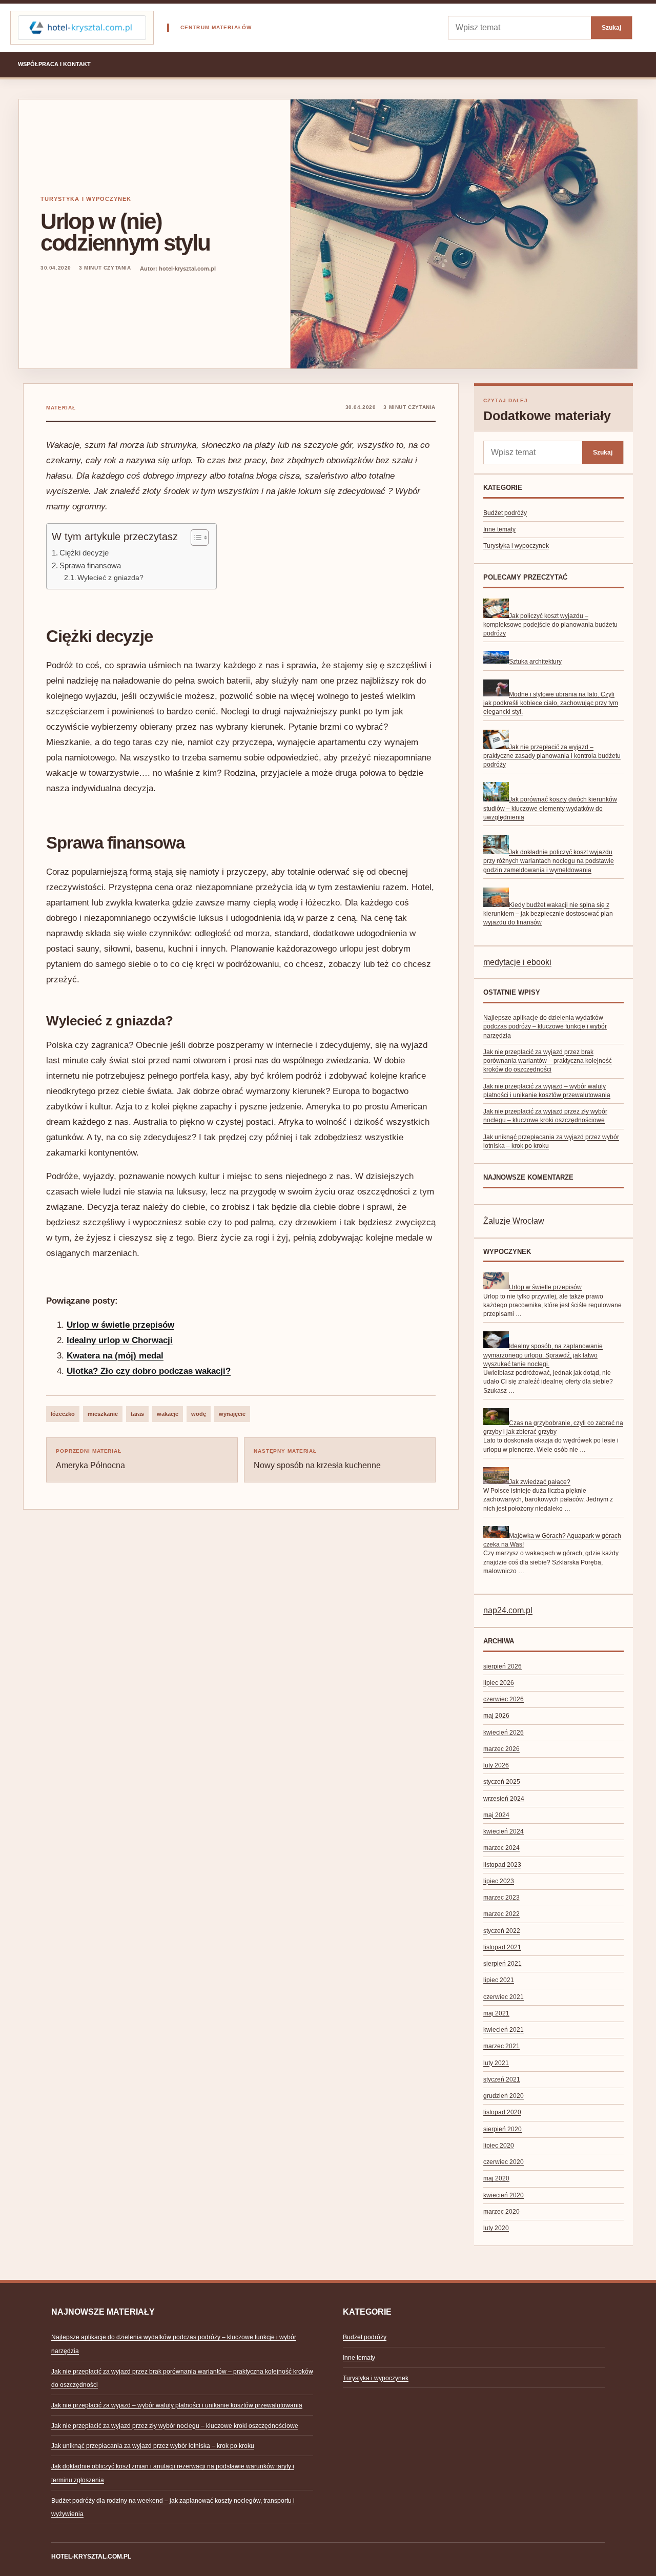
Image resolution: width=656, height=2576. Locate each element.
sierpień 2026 (503, 1666)
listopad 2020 (502, 2112)
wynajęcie (232, 1414)
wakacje (168, 1414)
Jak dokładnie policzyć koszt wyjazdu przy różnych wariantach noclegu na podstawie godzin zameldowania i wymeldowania (549, 861)
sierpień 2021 (503, 1964)
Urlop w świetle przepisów (120, 1325)
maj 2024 (496, 1815)
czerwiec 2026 (504, 1699)
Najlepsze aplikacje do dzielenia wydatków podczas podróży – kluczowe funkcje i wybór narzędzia (545, 1027)
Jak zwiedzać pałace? (540, 1482)
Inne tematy (499, 529)
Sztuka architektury (535, 662)
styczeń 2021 (502, 2079)
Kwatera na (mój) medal (115, 1356)
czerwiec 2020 (504, 2162)
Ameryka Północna (90, 1459)
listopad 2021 (502, 1947)
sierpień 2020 (503, 2129)
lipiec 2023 (499, 1881)
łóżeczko (63, 1414)
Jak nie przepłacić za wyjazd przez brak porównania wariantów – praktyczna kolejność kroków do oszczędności (548, 1061)
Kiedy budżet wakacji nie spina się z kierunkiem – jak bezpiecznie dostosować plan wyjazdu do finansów (548, 914)
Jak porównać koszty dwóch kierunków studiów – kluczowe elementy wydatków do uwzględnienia (550, 808)
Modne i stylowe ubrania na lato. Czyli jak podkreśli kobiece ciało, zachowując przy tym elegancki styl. (551, 703)
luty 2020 (496, 2228)
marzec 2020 (501, 2212)
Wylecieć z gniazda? (110, 578)
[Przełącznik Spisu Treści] (194, 538)
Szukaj (611, 27)
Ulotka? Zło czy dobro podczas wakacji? (149, 1371)
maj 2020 (496, 2178)
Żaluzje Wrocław (514, 1221)
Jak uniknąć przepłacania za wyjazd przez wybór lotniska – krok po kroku (153, 2446)
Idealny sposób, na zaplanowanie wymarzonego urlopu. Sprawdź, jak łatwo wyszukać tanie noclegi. (543, 1355)
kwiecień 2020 (504, 2195)
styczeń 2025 (502, 1782)
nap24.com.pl (508, 1610)
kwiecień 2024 (504, 1831)
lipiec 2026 (499, 1683)
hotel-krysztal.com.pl (91, 2557)
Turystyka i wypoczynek (86, 199)
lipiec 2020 (499, 2146)
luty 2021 (496, 2063)
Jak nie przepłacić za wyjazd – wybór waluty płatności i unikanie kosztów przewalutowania (177, 2405)
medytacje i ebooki (517, 962)
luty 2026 (496, 1765)
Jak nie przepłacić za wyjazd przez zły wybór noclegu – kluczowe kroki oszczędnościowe (175, 2426)
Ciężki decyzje (84, 553)
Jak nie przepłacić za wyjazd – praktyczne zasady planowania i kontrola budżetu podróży (552, 756)
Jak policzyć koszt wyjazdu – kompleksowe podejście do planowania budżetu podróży (550, 625)
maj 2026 (496, 1716)
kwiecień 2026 (504, 1733)
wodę (199, 1414)
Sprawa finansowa (90, 565)
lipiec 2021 (499, 1980)
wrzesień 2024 (504, 1799)
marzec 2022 (501, 1914)
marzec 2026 (501, 1749)
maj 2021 (496, 2013)
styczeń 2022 (502, 1931)
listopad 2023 (502, 1865)
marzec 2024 (501, 1848)
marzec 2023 (501, 1898)
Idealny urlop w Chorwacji (120, 1340)
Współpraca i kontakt (54, 64)
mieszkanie (103, 1414)
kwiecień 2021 (504, 2030)
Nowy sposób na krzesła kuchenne (317, 1459)
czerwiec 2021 (504, 1997)
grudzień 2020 (504, 2096)
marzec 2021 (501, 2046)
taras (137, 1414)
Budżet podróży (505, 513)
